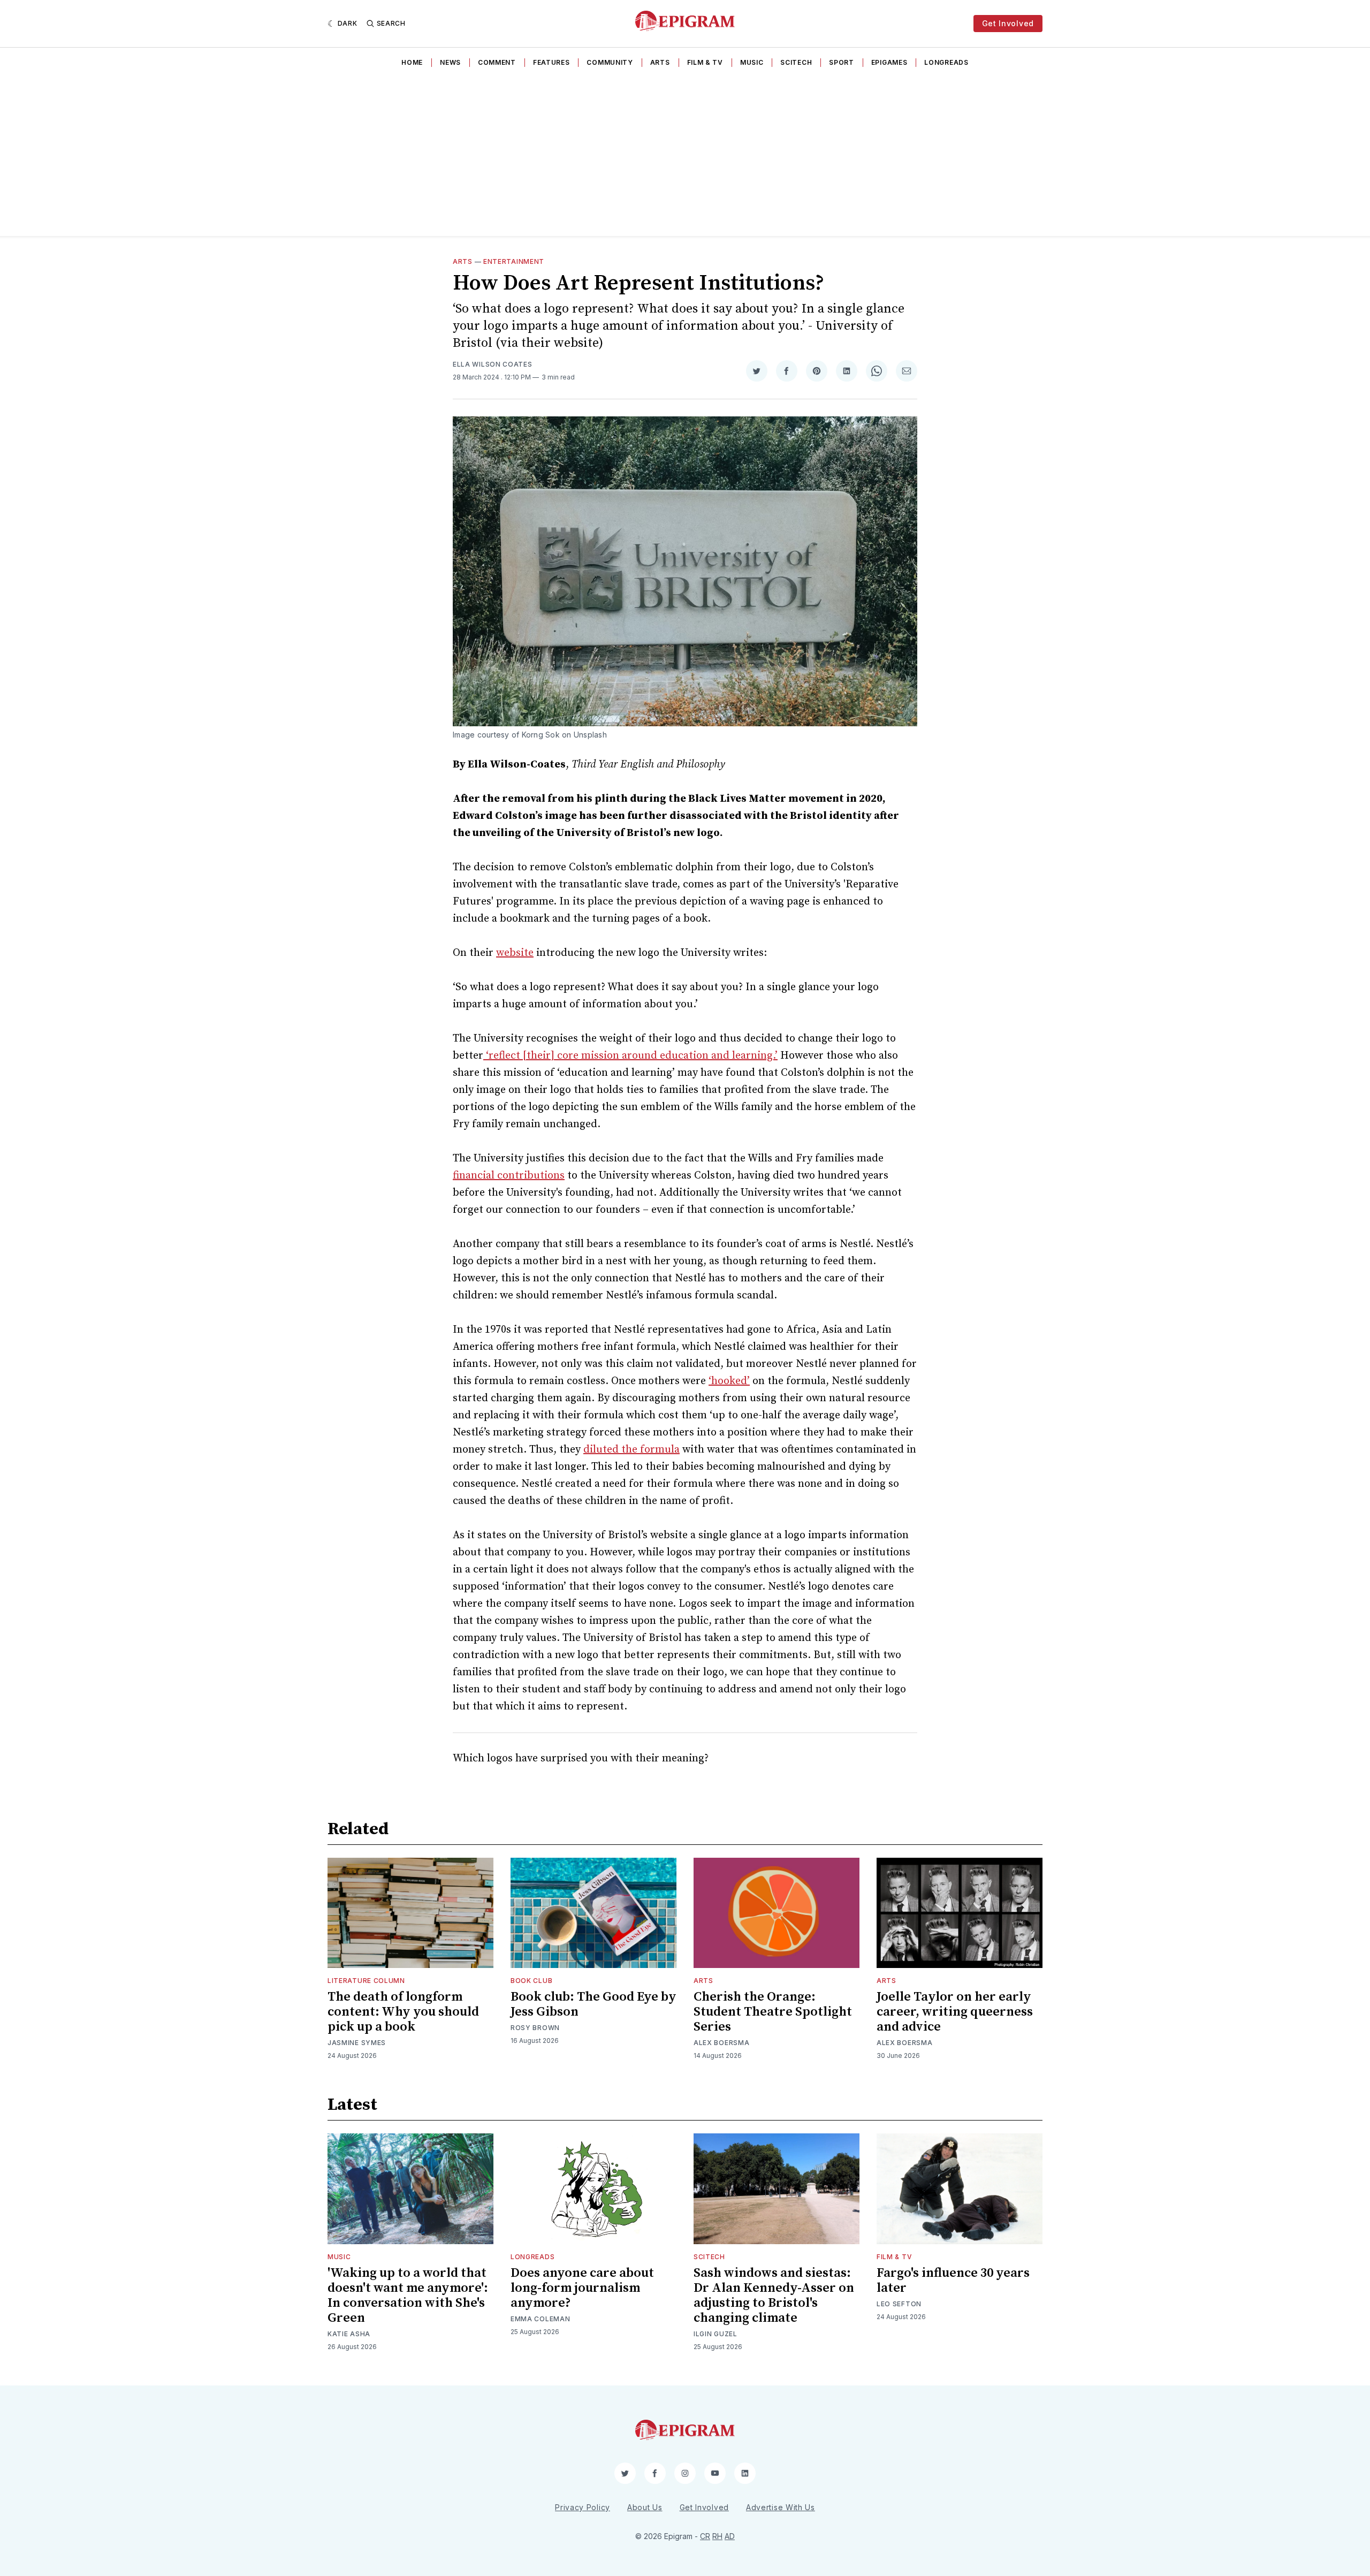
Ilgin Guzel (716, 2334)
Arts (660, 62)
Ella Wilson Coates (493, 364)
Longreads (946, 62)
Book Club (531, 1981)
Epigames (889, 62)
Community (610, 62)
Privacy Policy (583, 2507)
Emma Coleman (540, 2319)
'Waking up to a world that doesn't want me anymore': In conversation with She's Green (408, 2296)
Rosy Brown (535, 2028)
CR (705, 2536)
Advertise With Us (781, 2507)
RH (717, 2536)
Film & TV (705, 62)
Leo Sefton (899, 2304)
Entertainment (514, 261)
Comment (497, 62)
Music (752, 62)
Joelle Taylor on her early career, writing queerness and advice (955, 2012)
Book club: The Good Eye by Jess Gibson (593, 2004)
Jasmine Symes (357, 2043)
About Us (645, 2507)
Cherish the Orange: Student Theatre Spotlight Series (773, 2012)
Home (412, 62)
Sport (842, 62)
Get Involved (1008, 23)
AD (730, 2536)
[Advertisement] (685, 156)
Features (551, 62)
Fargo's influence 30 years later (953, 2281)
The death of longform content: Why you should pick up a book (403, 2012)
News (450, 62)
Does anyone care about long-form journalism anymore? (582, 2288)
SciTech (796, 62)
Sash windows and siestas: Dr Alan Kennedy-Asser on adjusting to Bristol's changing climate (774, 2296)
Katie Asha (349, 2334)
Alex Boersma (721, 2043)
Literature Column (366, 1981)
